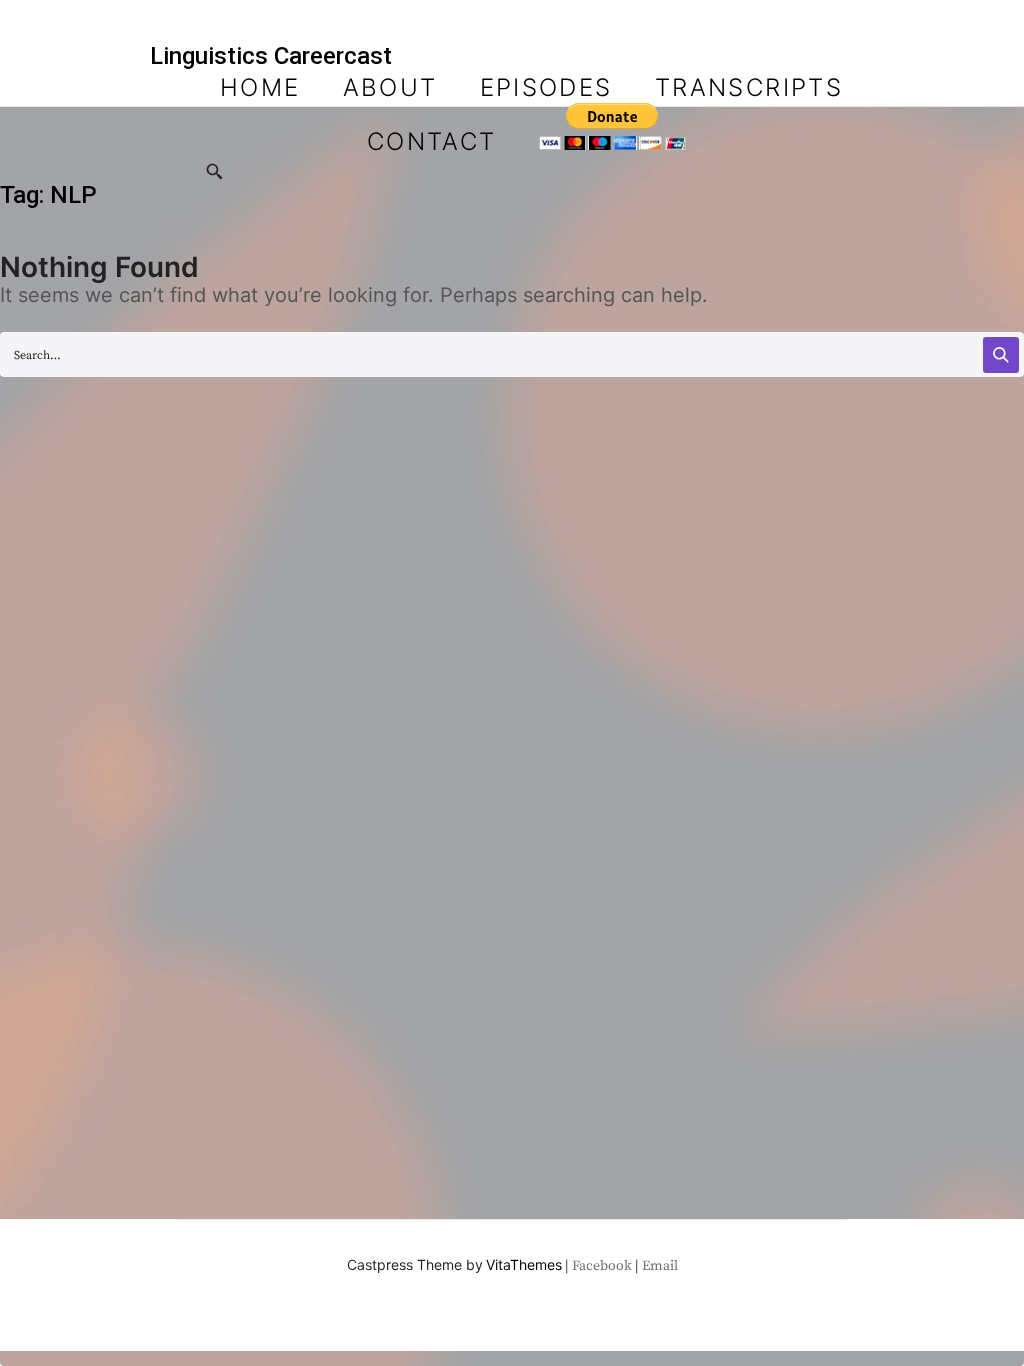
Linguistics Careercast (271, 56)
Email (660, 1266)
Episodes (546, 87)
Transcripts (749, 87)
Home (260, 87)
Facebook (602, 1266)
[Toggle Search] (215, 173)
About (390, 87)
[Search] (1001, 355)
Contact (432, 141)
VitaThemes (524, 1264)
